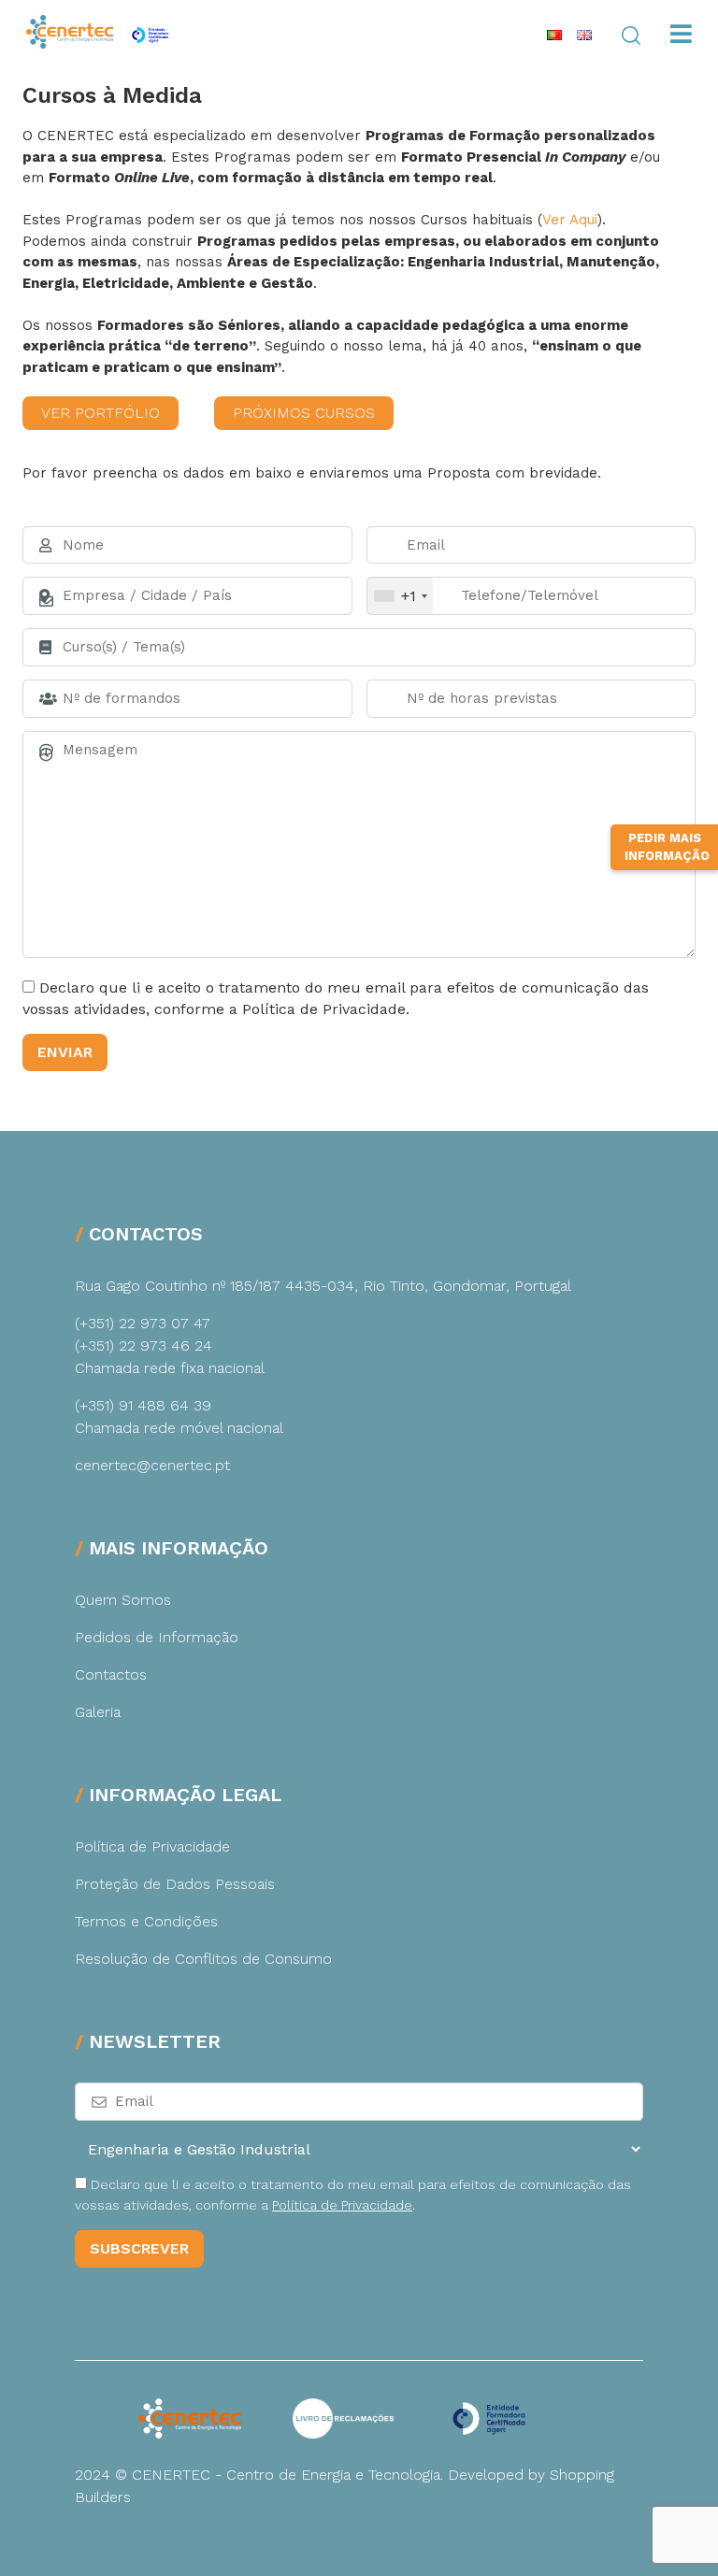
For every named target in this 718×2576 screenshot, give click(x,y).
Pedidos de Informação (157, 1637)
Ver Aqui (570, 220)
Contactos (111, 1674)
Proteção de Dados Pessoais (175, 1884)
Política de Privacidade (152, 1846)
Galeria (98, 1712)
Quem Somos (123, 1600)
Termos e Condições (146, 1921)
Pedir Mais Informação (667, 847)
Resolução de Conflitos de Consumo (203, 1959)
